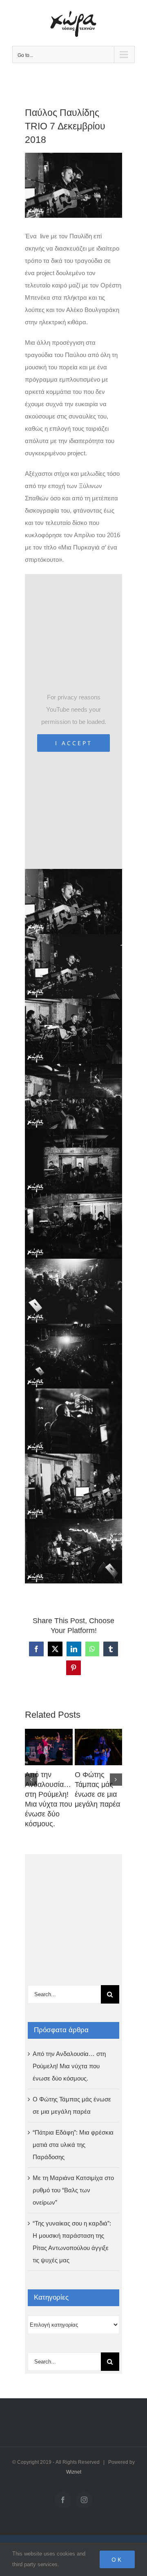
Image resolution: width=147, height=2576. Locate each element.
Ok (117, 2559)
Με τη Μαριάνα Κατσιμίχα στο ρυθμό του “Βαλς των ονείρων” (73, 2190)
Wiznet (74, 2472)
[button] (31, 1780)
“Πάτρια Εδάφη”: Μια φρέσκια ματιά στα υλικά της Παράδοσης (73, 2145)
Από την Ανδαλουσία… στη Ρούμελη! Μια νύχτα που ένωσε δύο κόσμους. (69, 2066)
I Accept (74, 743)
